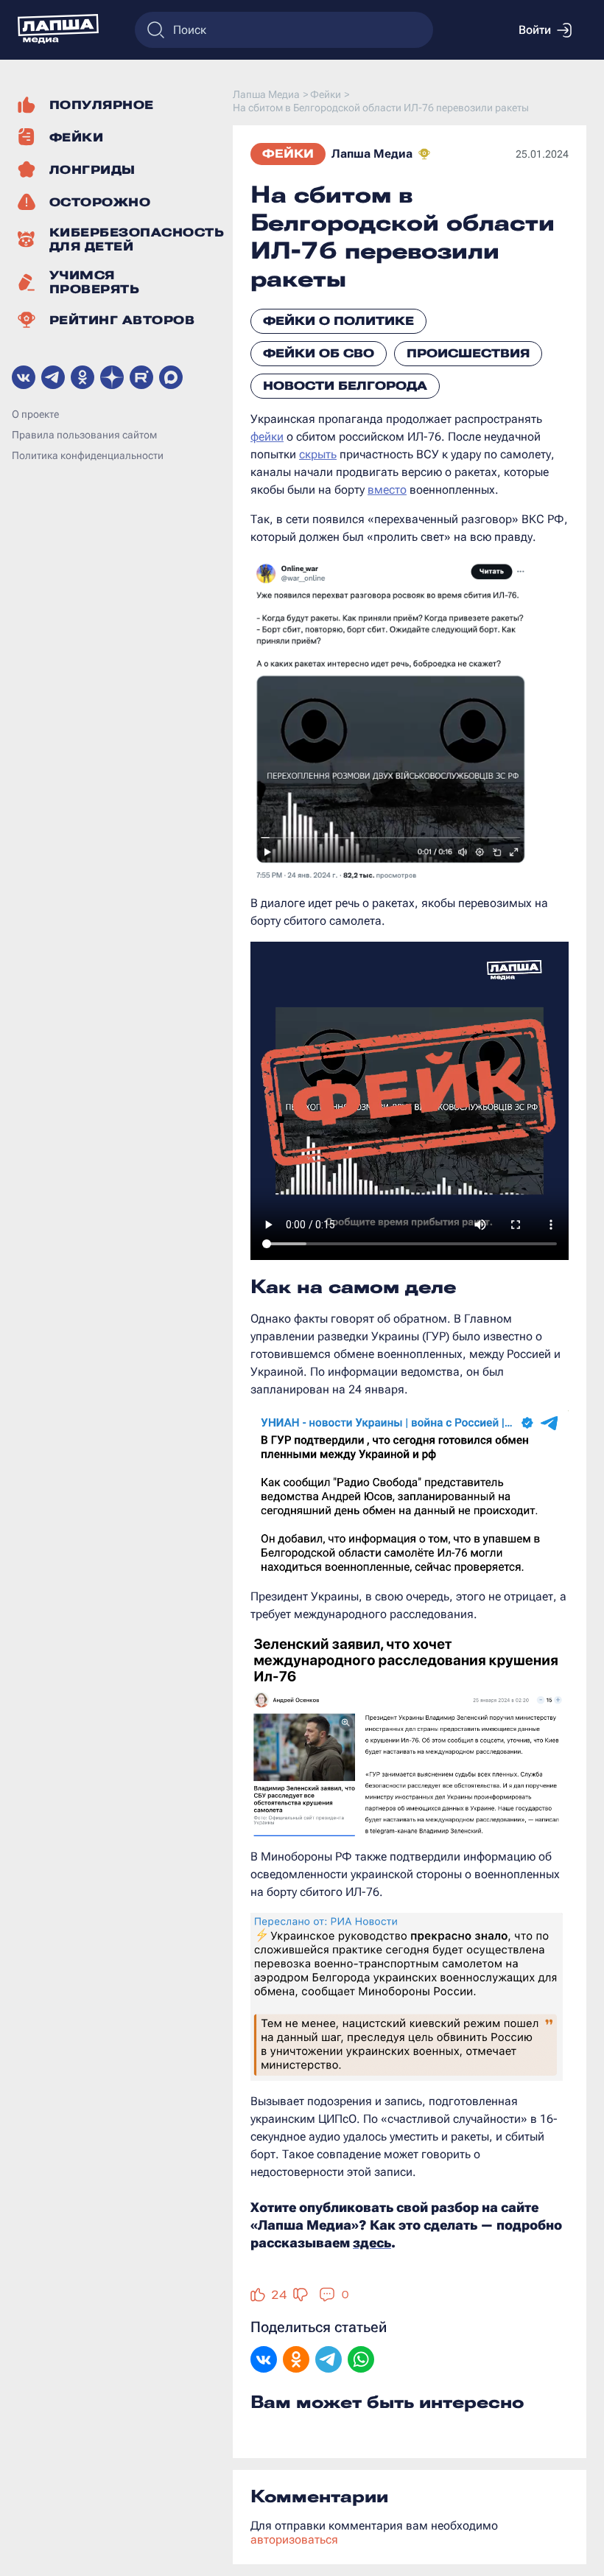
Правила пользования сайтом (84, 435)
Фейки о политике (338, 321)
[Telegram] (329, 2361)
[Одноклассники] (296, 2361)
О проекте (35, 414)
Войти (535, 30)
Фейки (288, 154)
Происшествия (468, 353)
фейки (267, 437)
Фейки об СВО (319, 353)
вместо (387, 490)
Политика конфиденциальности (88, 455)
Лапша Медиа (372, 154)
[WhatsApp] (361, 2361)
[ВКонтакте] (264, 2361)
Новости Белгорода (345, 386)
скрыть (318, 454)
